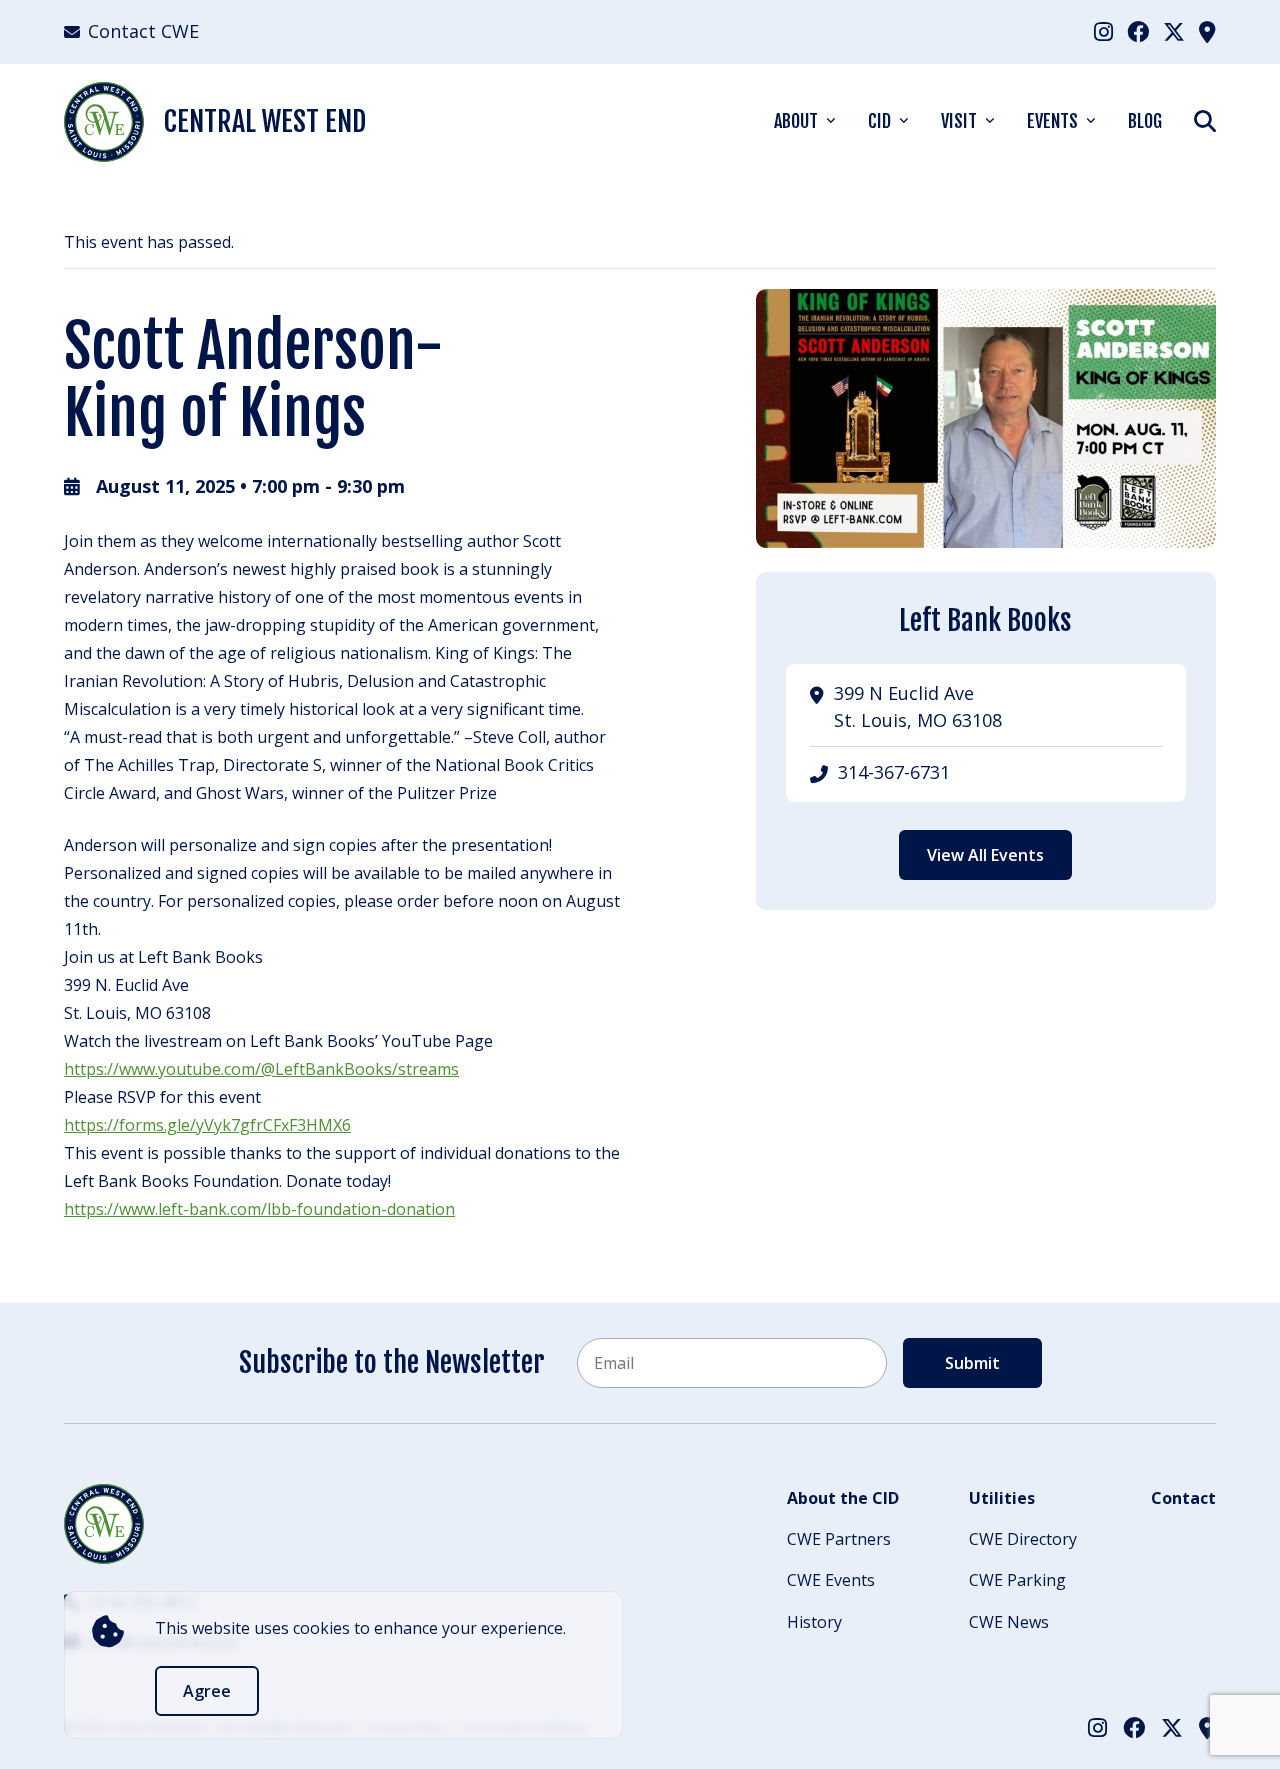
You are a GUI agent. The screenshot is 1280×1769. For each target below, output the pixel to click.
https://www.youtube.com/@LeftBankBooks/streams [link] (261, 1069)
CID (879, 121)
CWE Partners (839, 1539)
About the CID (843, 1498)
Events (1052, 121)
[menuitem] (1103, 31)
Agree (207, 1691)
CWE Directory (1023, 1539)
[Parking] (1207, 31)
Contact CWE (143, 31)
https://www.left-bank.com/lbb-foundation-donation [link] (259, 1209)
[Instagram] (1103, 31)
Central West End (265, 121)
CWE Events (831, 1580)
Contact (1183, 1498)
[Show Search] (1205, 120)
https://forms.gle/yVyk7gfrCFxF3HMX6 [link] (207, 1125)
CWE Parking (1017, 1580)
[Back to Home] (104, 1524)
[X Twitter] (1174, 31)
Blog (1145, 121)
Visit (959, 121)
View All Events (985, 855)
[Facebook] (1138, 31)
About (796, 121)
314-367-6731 (894, 772)
